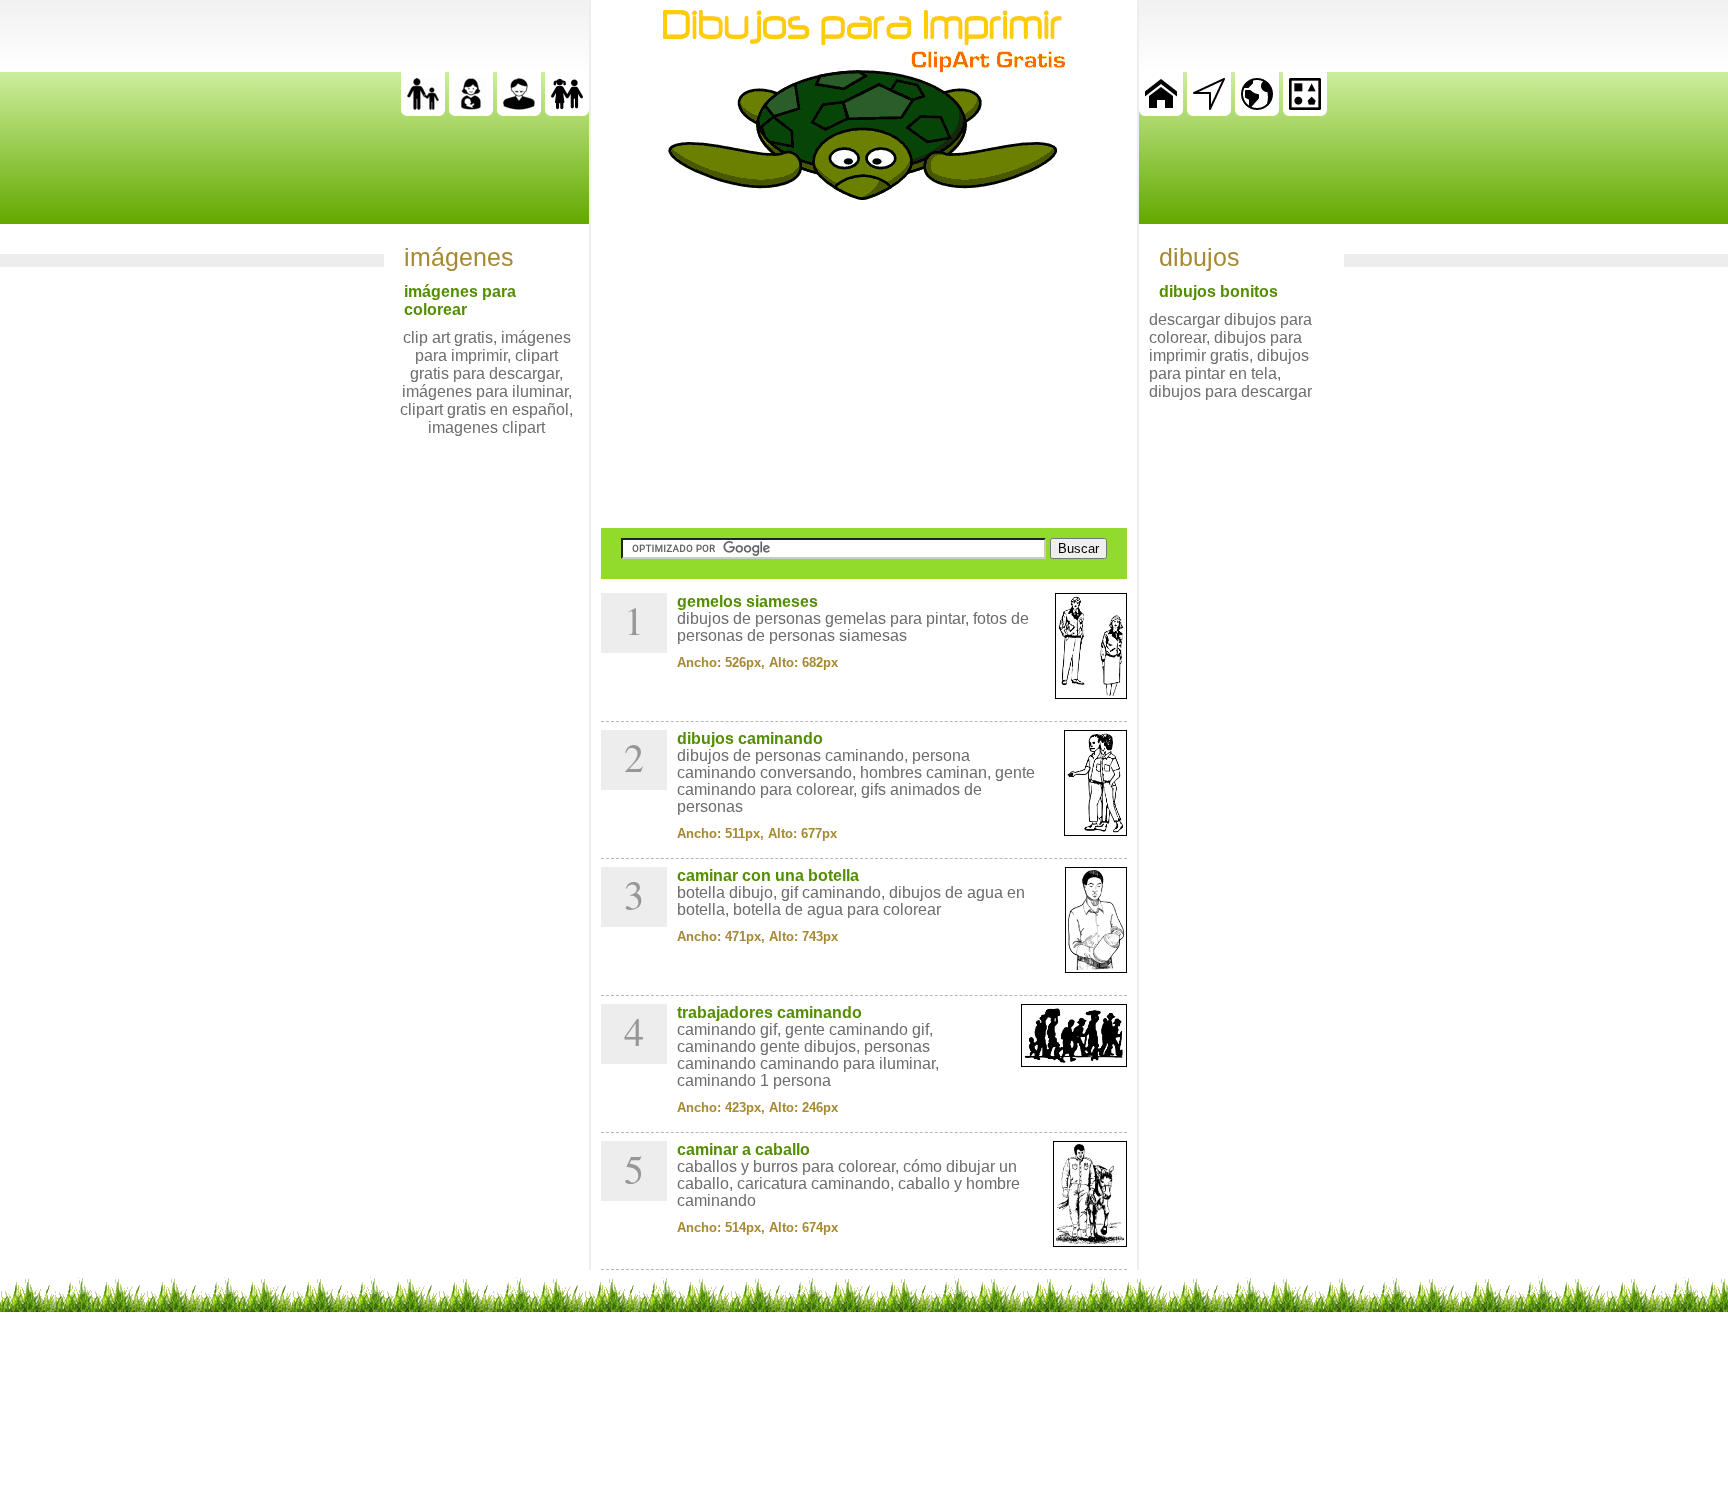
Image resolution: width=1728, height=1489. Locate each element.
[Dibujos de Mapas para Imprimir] (1257, 110)
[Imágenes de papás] (519, 110)
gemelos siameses (747, 601)
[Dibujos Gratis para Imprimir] (1161, 110)
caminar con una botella (768, 875)
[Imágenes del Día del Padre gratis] (423, 110)
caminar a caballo (743, 1149)
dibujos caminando (750, 738)
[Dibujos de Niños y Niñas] (567, 110)
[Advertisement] (864, 364)
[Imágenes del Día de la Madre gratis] (471, 110)
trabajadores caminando (769, 1012)
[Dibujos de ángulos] (1209, 110)
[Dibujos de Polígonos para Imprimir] (1305, 110)
